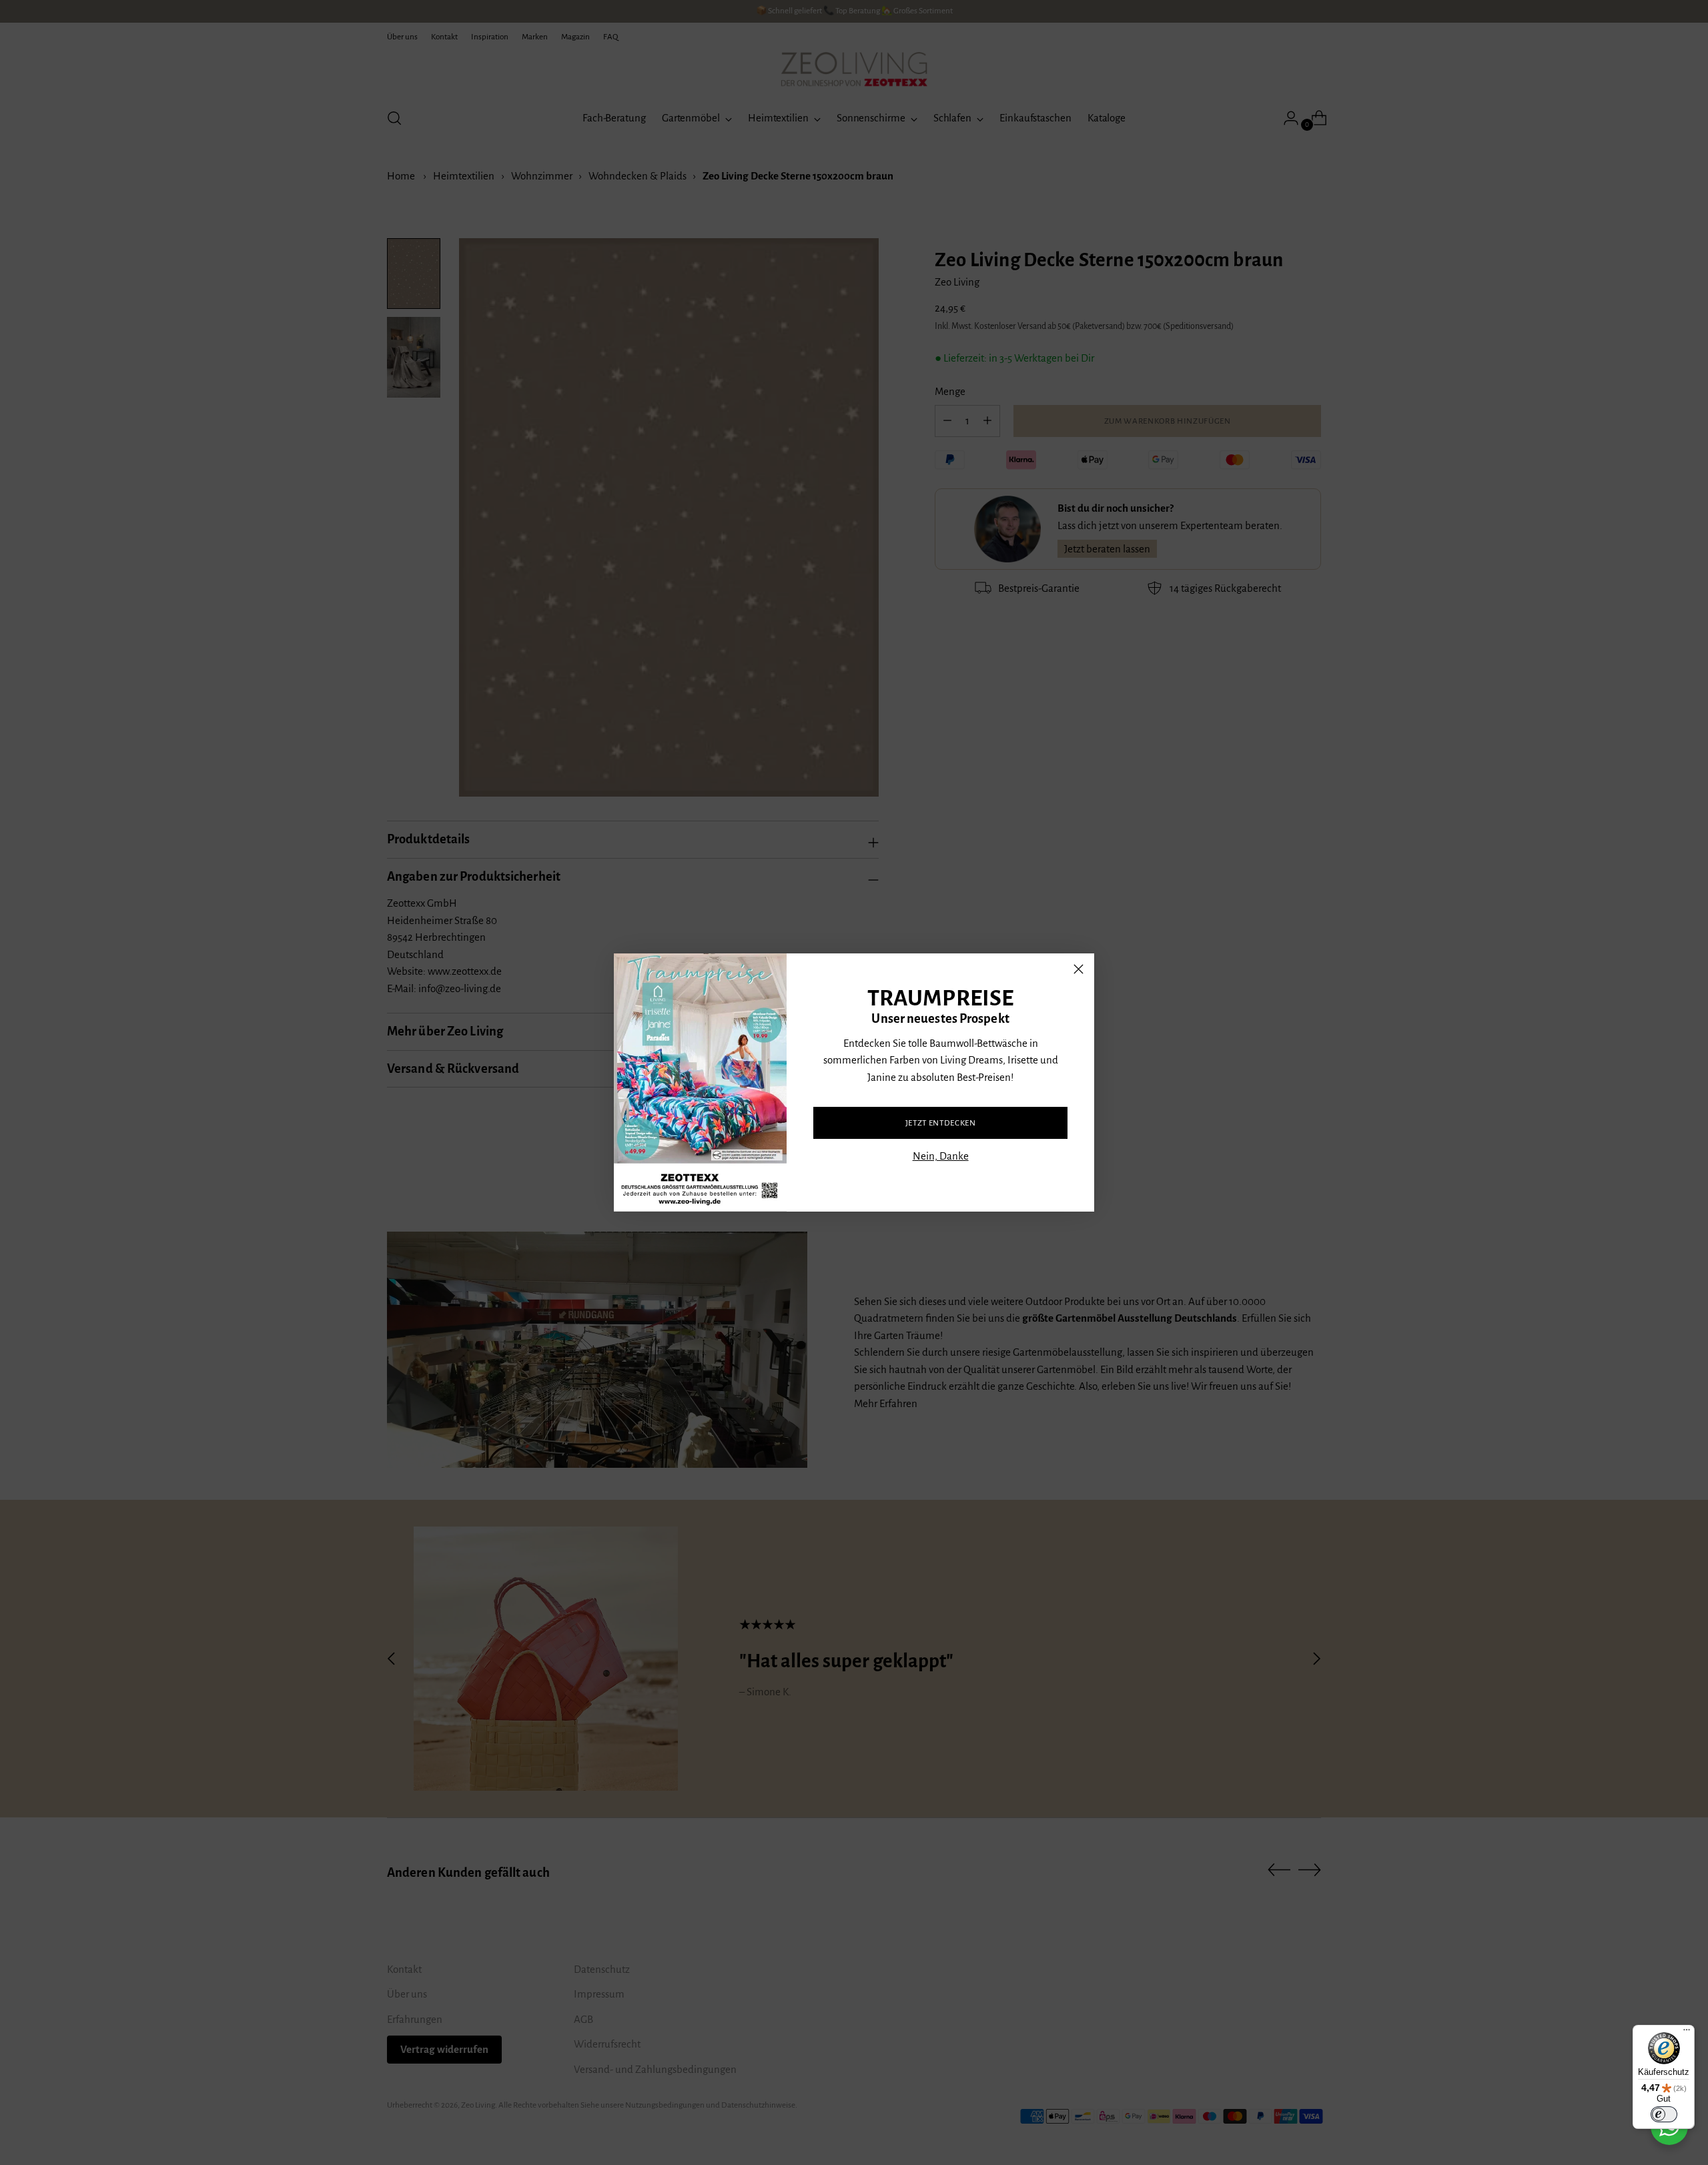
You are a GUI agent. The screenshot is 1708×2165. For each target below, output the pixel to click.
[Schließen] (1079, 969)
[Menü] (1687, 2033)
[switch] (1664, 2114)
